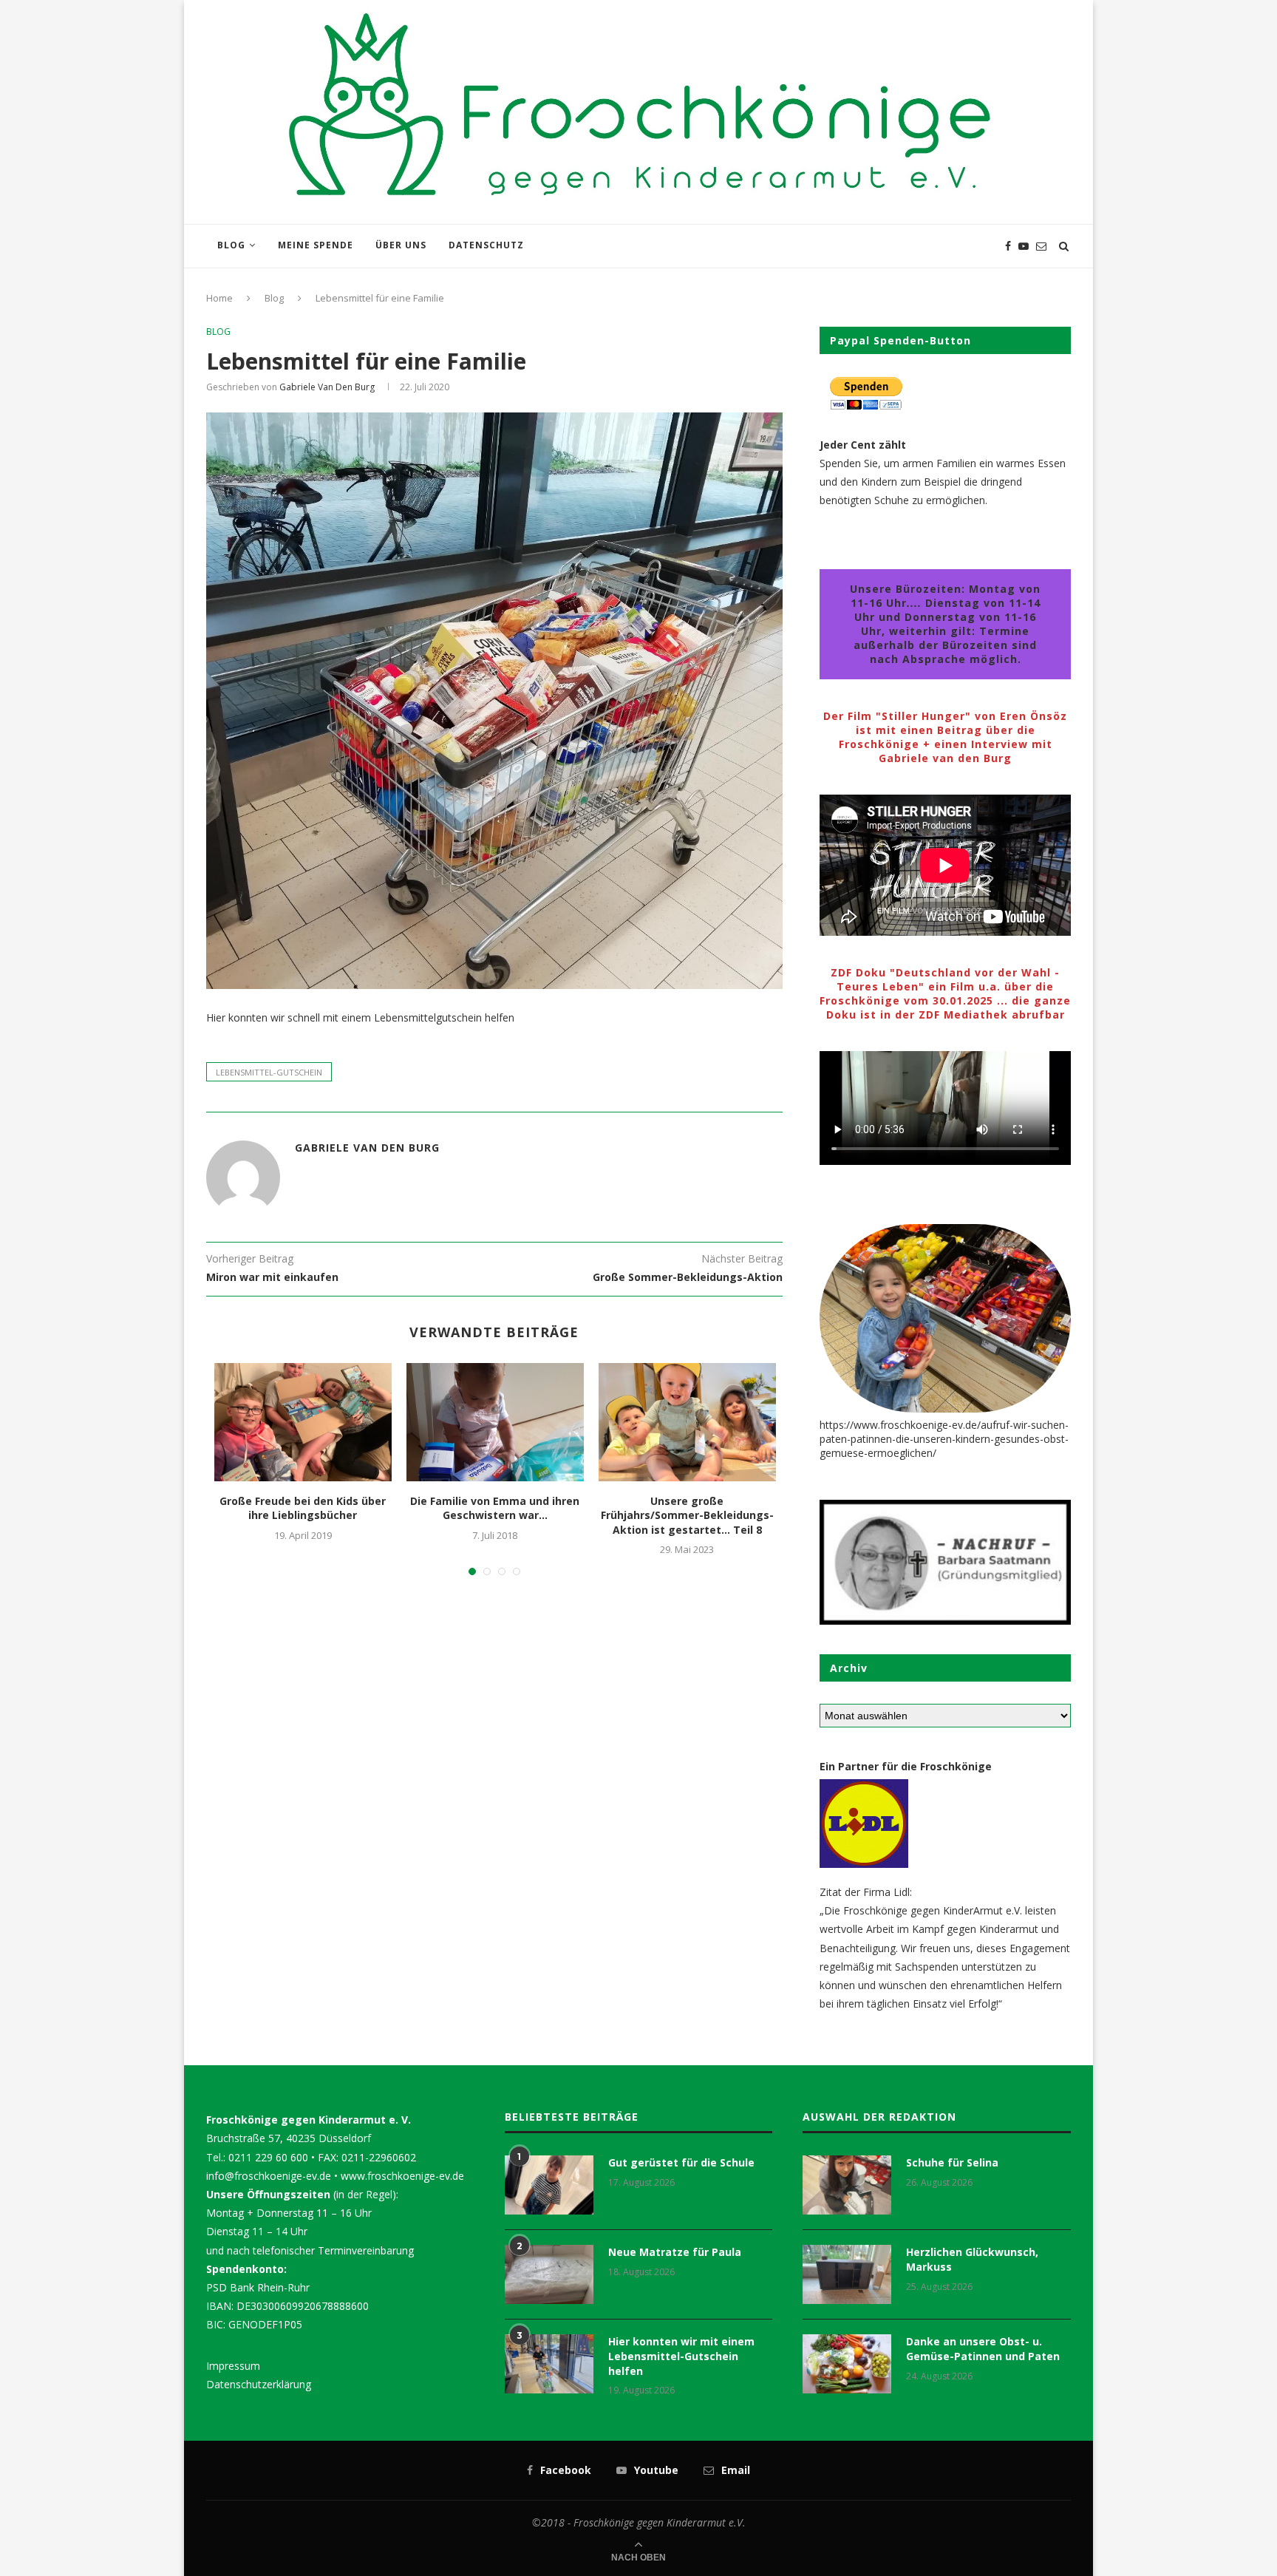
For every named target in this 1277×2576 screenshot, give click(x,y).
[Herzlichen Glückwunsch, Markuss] (847, 2274)
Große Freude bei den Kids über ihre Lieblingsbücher (303, 1508)
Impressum (233, 2366)
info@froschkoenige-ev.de (269, 2176)
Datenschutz (486, 245)
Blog (231, 245)
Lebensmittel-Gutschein (269, 1072)
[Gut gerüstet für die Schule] (549, 2185)
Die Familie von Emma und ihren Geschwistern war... (495, 1508)
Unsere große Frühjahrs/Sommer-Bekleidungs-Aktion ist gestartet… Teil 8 (687, 1515)
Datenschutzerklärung (259, 2384)
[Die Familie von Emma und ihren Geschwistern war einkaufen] (495, 1422)
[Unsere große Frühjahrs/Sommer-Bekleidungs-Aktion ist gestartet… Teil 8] (687, 1422)
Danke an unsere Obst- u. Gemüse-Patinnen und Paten (983, 2349)
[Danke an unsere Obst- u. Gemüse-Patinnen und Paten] (847, 2364)
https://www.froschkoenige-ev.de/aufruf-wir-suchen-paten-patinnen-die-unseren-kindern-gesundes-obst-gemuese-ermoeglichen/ (944, 1439)
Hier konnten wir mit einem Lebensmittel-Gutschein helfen (681, 2356)
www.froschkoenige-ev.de (402, 2176)
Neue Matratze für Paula (675, 2252)
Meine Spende (316, 245)
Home (219, 298)
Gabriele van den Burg (327, 387)
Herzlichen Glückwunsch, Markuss (972, 2259)
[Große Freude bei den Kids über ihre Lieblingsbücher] (303, 1422)
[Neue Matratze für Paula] (549, 2274)
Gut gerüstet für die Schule (681, 2162)
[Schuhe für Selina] (847, 2185)
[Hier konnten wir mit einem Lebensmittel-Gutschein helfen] (549, 2364)
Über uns (401, 245)
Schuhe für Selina (952, 2162)
